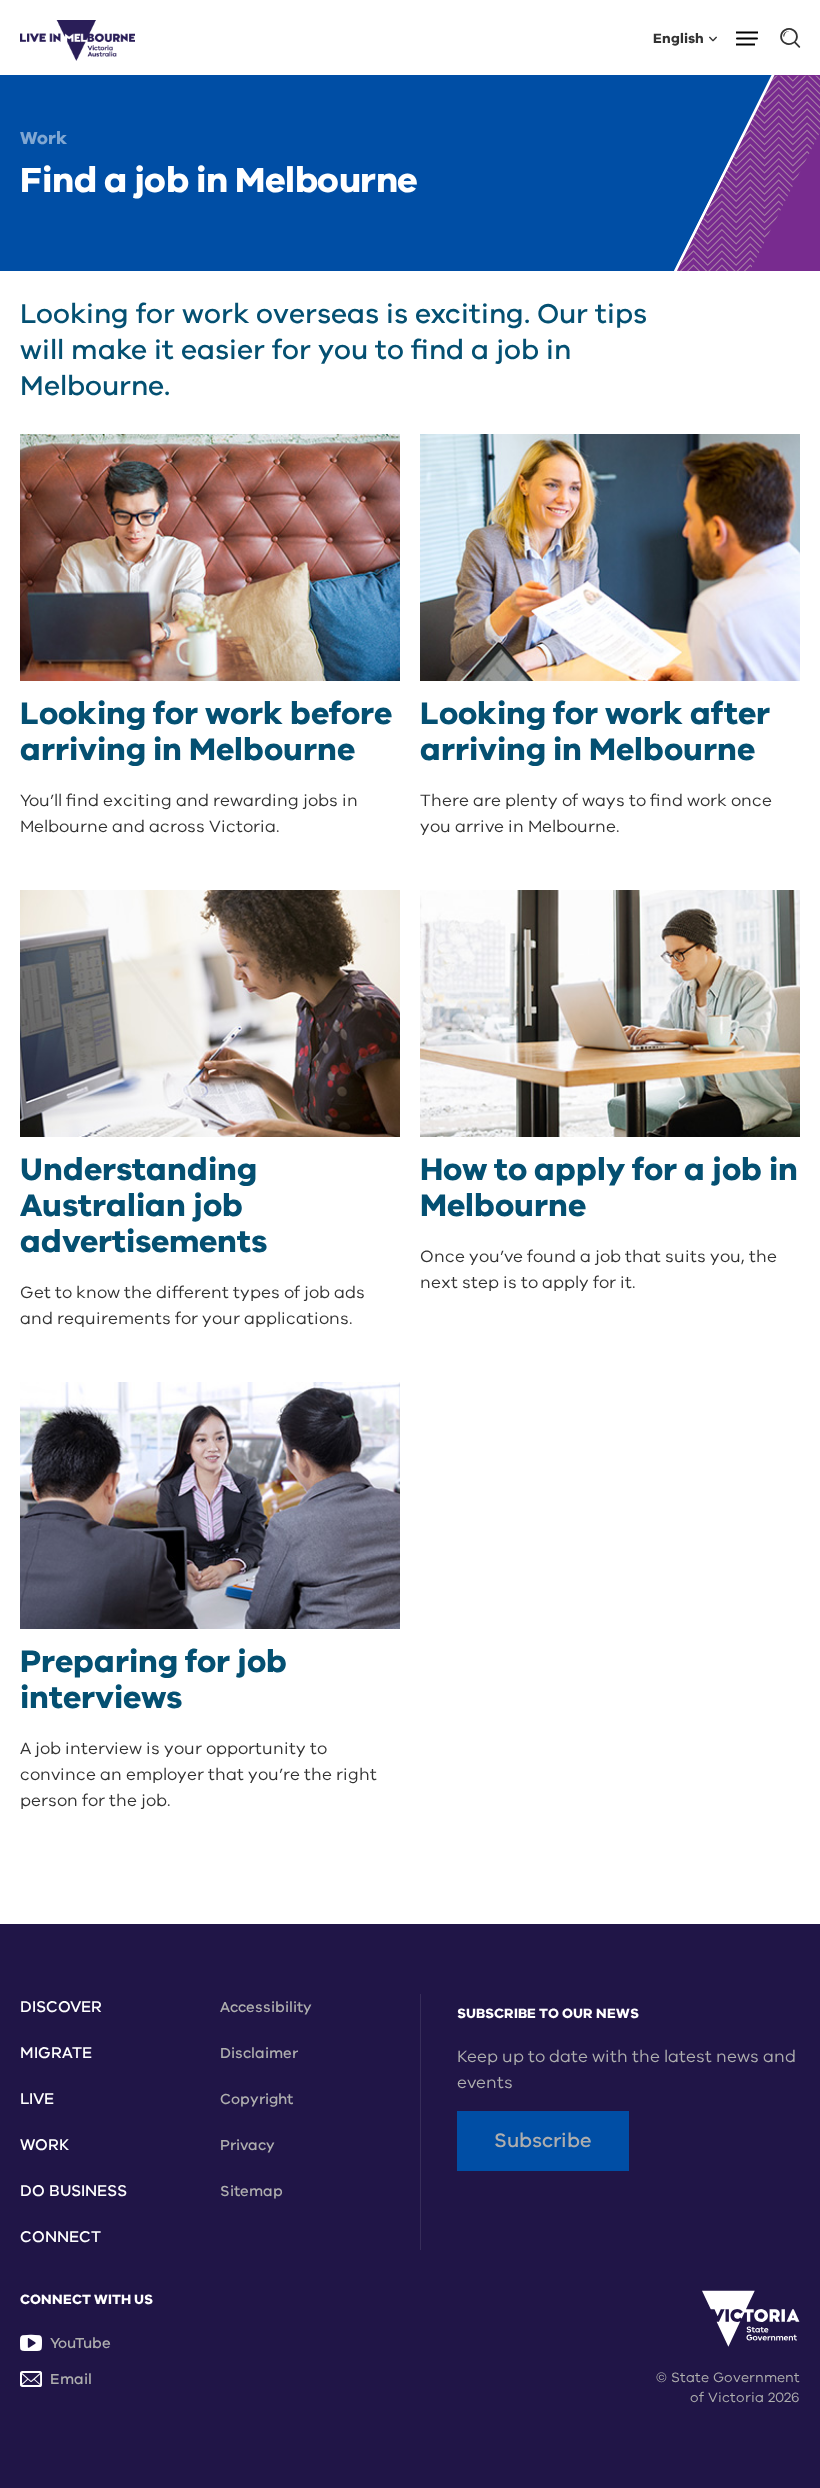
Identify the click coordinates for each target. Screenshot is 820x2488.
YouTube (80, 2343)
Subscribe (543, 2140)
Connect (60, 2237)
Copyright (256, 2099)
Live (37, 2099)
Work (43, 138)
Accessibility (266, 2007)
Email (71, 2379)
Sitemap (251, 2191)
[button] (753, 37)
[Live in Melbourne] (77, 37)
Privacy (247, 2145)
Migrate (56, 2053)
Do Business (73, 2191)
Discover (61, 2007)
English (678, 37)
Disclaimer (259, 2053)
